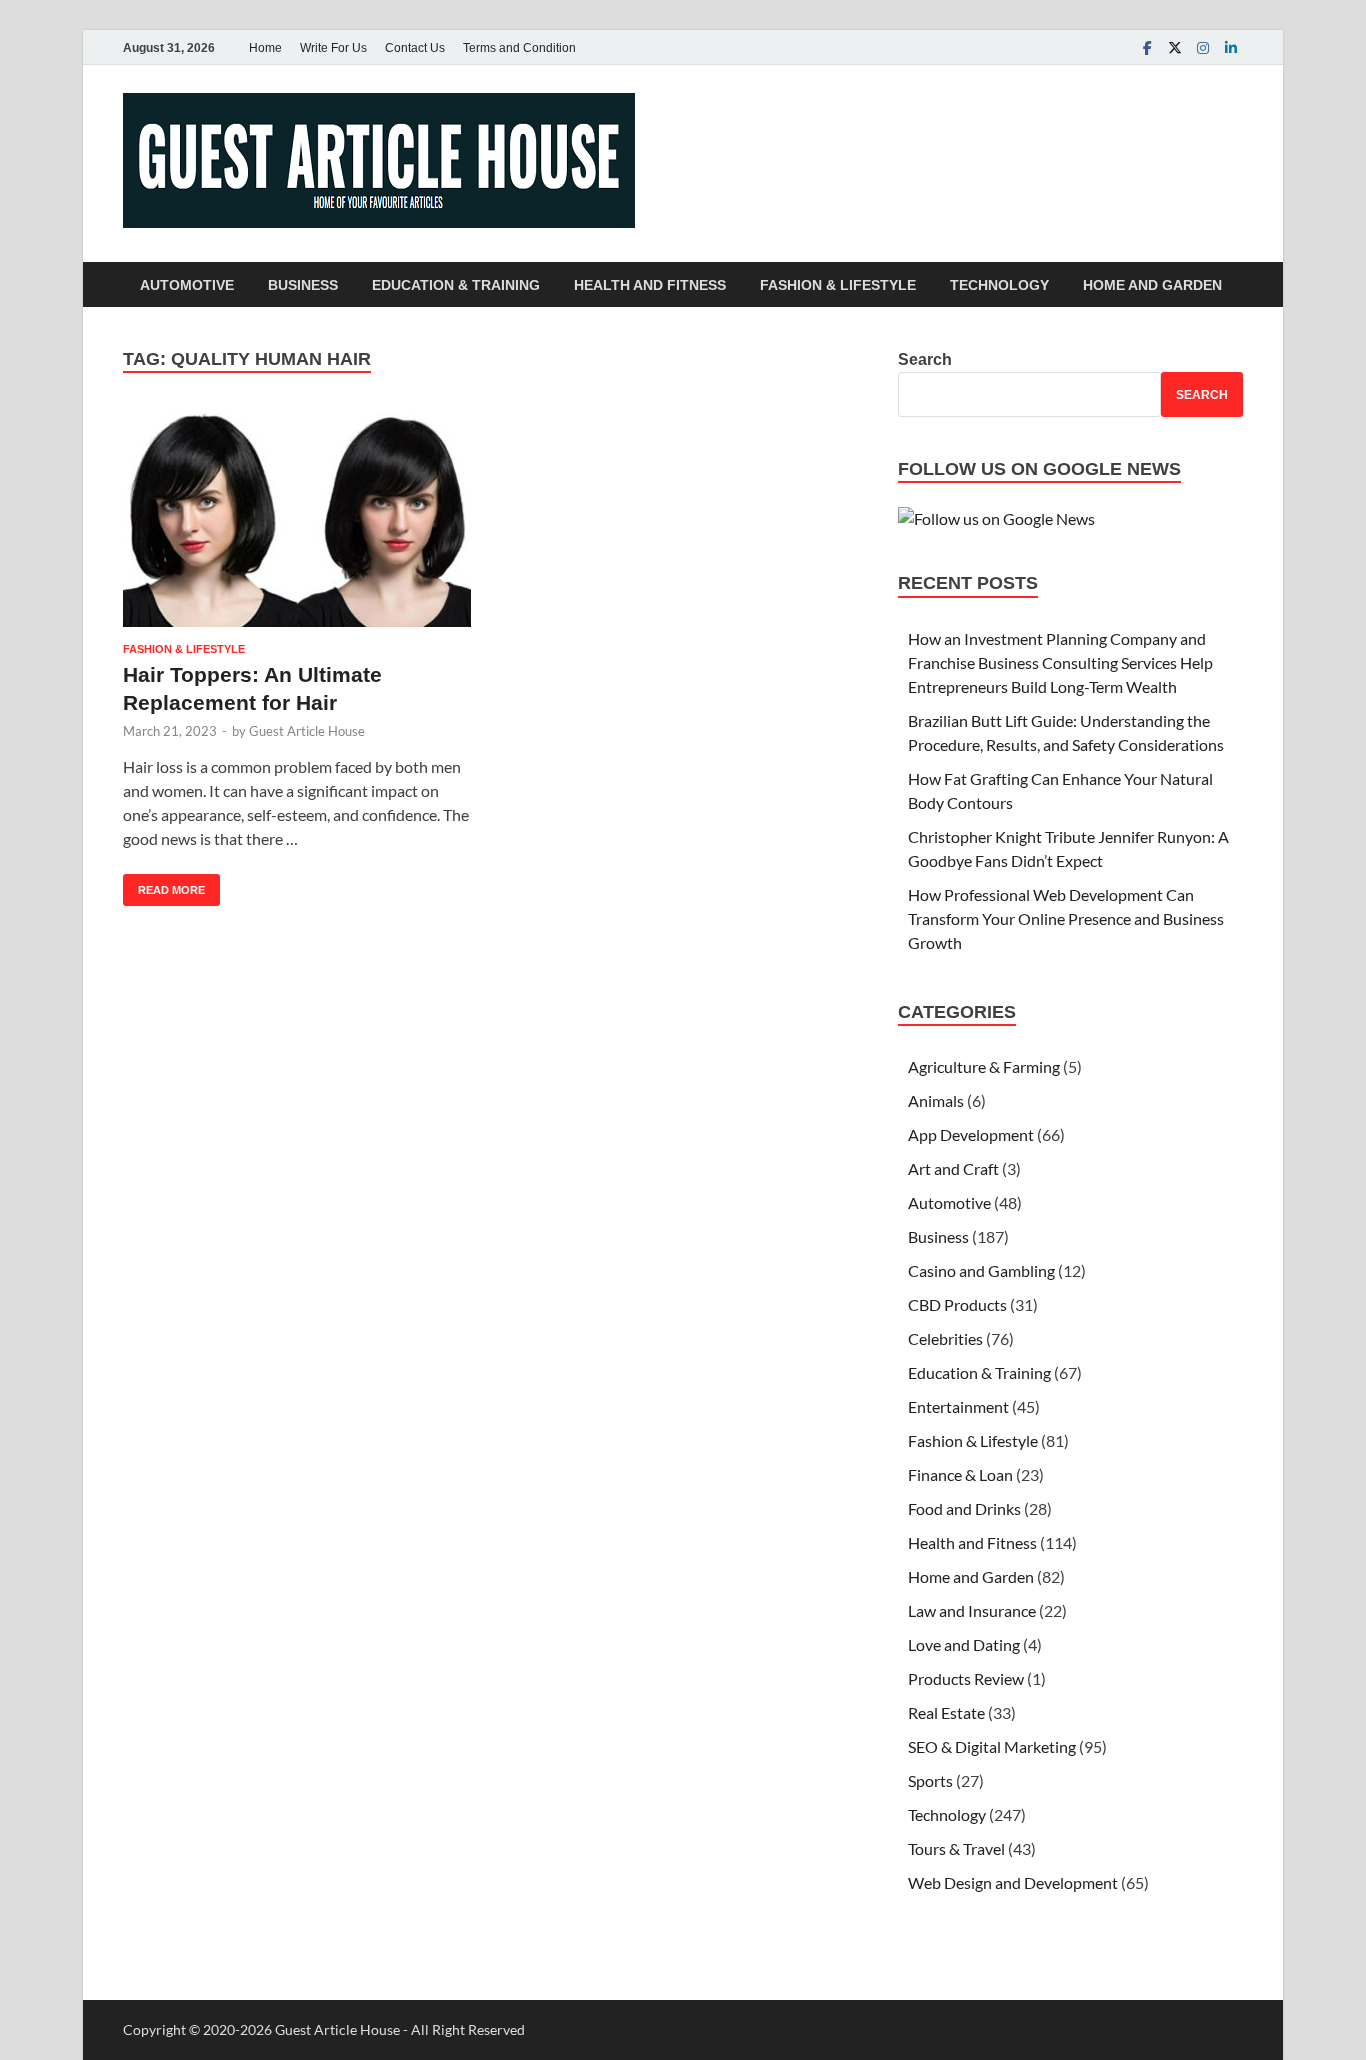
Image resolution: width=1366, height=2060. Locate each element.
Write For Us (333, 48)
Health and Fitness (650, 285)
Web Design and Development (1013, 1882)
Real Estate (946, 1712)
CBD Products (957, 1304)
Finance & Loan (960, 1474)
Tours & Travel (956, 1848)
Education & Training (456, 285)
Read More (164, 885)
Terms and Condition (519, 48)
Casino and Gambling (981, 1270)
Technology (999, 285)
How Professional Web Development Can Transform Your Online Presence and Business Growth (1066, 918)
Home (265, 48)
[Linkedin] (1231, 47)
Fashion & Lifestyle (838, 285)
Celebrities (945, 1338)
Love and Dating (964, 1644)
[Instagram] (1203, 47)
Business (303, 285)
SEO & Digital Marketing (992, 1746)
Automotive (187, 285)
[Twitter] (1175, 47)
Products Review (966, 1678)
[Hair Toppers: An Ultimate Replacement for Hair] (297, 519)
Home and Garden (1152, 285)
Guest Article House (307, 731)
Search (925, 359)
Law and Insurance (972, 1610)
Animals (936, 1100)
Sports (930, 1780)
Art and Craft (953, 1168)
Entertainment (958, 1406)
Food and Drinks (964, 1508)
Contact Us (415, 48)
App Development (971, 1134)
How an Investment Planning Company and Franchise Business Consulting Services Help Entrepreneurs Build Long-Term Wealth (1060, 662)
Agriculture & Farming (984, 1066)
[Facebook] (1147, 47)
